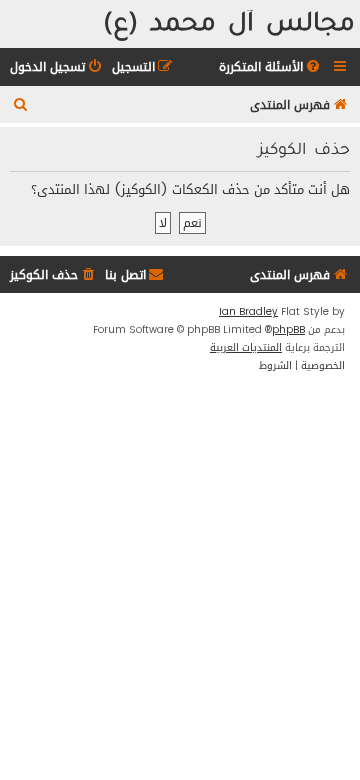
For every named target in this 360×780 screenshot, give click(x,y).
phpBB (288, 330)
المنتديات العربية (246, 348)
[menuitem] (271, 67)
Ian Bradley (248, 312)
